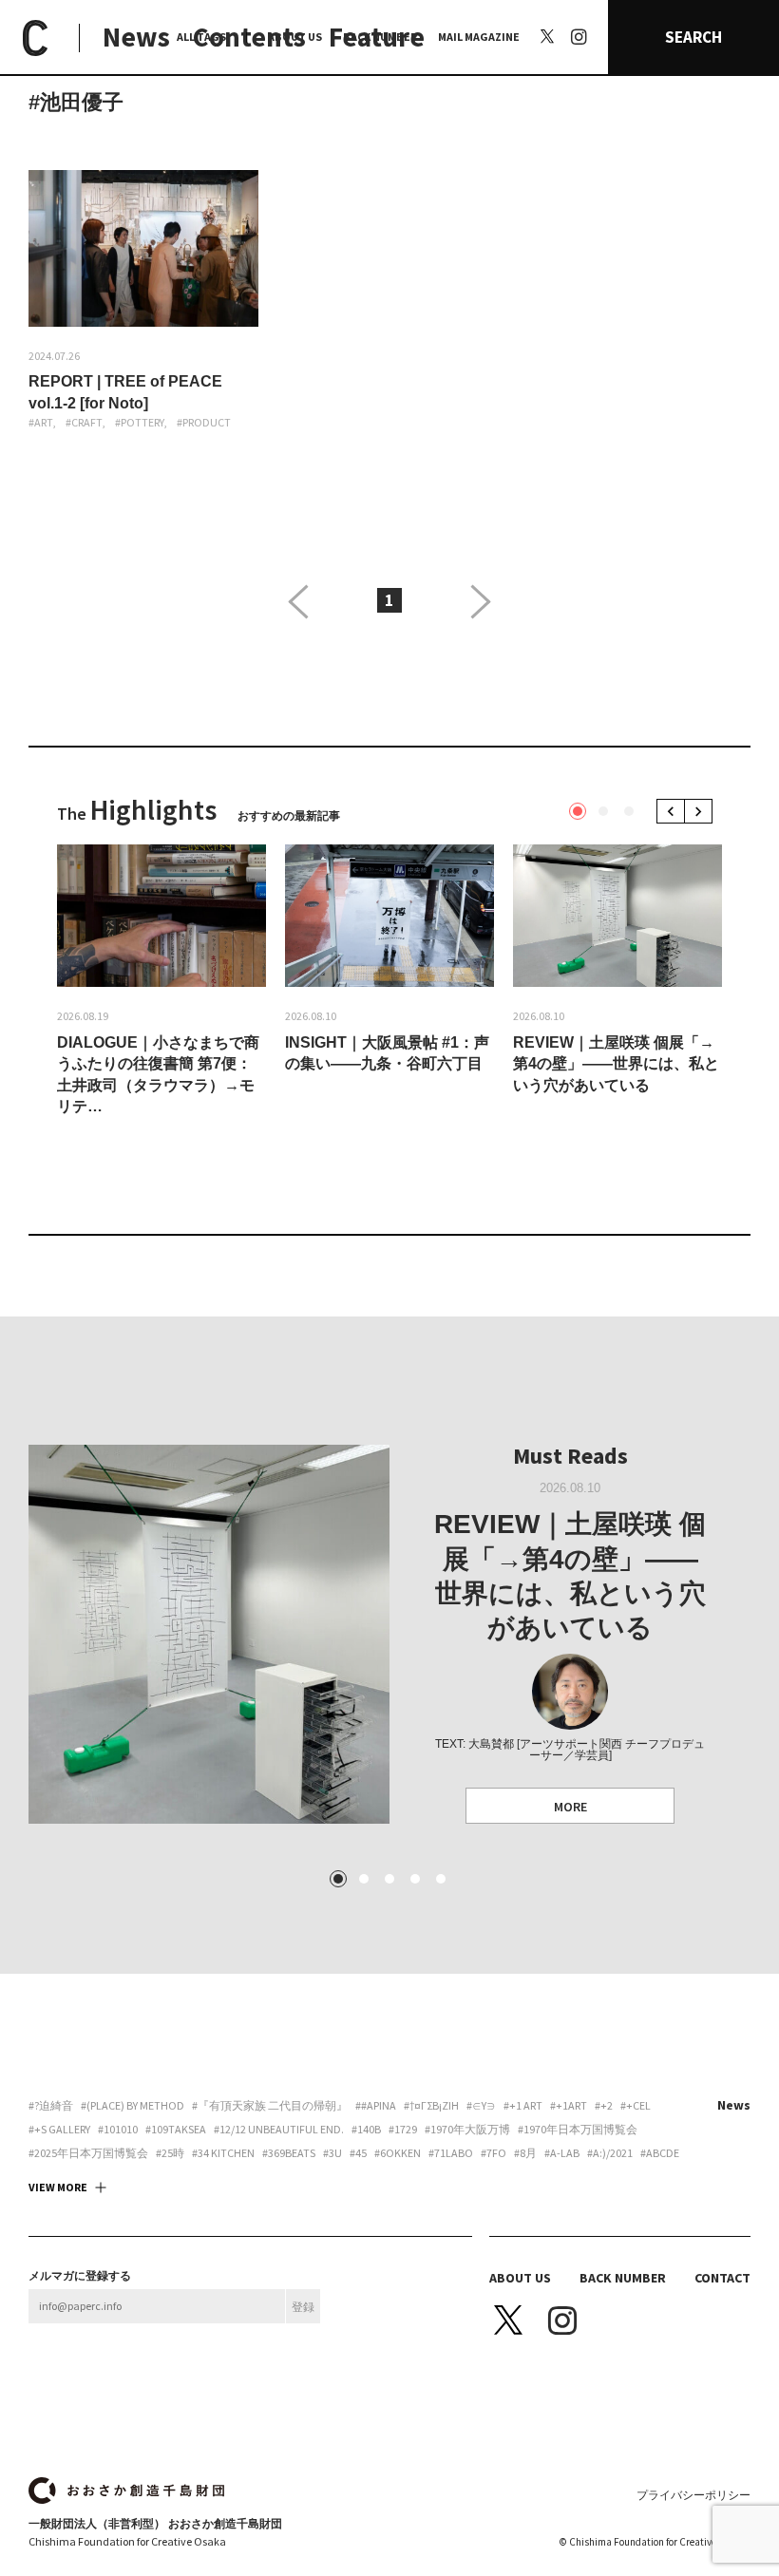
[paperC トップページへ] (35, 38)
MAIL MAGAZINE (479, 37)
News (136, 37)
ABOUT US (295, 37)
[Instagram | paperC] (579, 10)
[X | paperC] (547, 36)
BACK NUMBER (380, 37)
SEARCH (693, 37)
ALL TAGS (201, 37)
